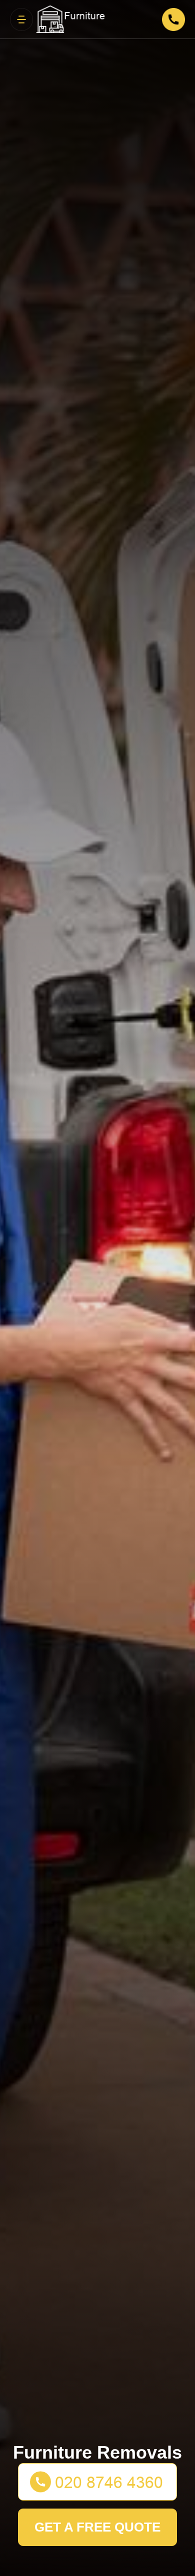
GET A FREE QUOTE (97, 2527)
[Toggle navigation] (21, 19)
